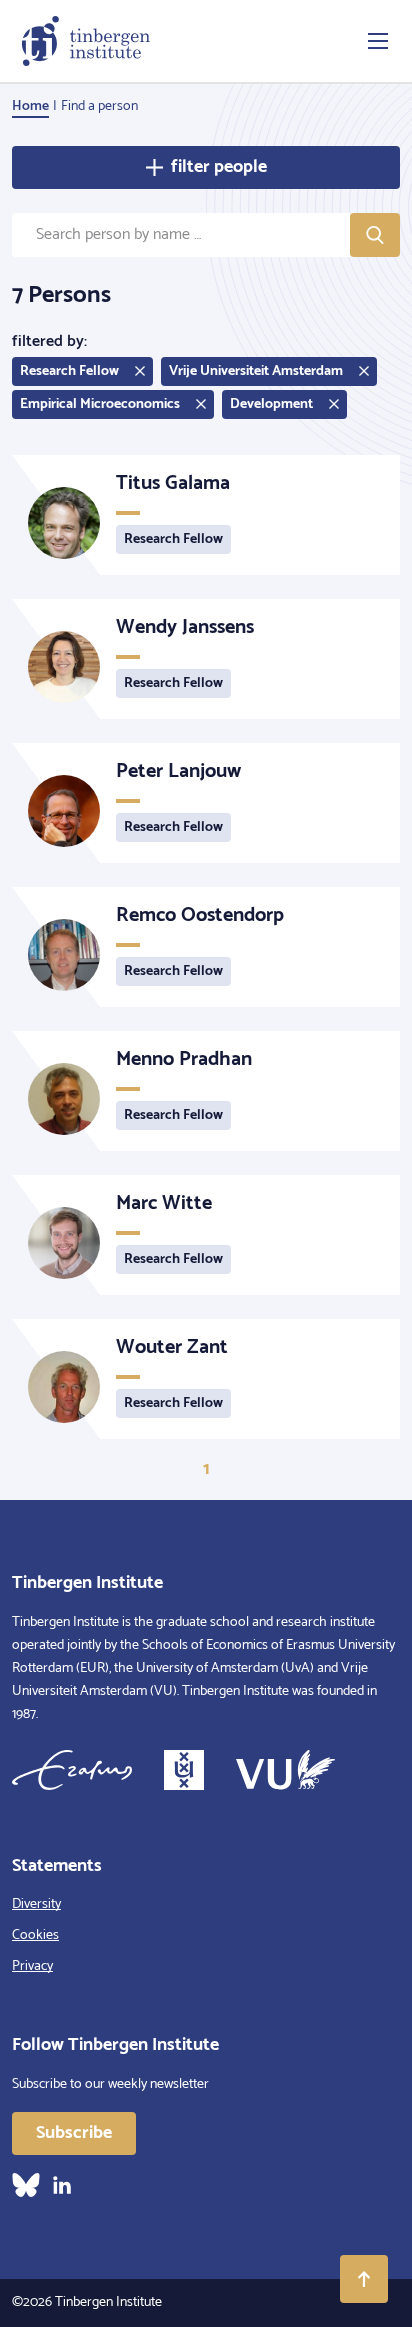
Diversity (36, 1904)
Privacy (32, 1966)
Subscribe (74, 2133)
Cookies (35, 1935)
